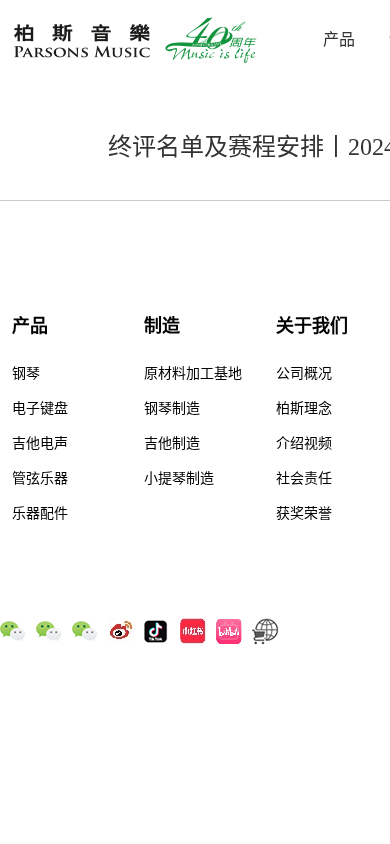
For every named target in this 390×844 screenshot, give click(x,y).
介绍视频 (304, 443)
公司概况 (304, 373)
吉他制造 (172, 443)
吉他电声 (40, 443)
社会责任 (304, 478)
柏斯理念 (304, 408)
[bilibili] (229, 630)
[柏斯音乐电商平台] (265, 630)
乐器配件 (40, 513)
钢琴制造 (172, 408)
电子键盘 (40, 408)
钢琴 (26, 373)
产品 (339, 39)
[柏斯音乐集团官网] (138, 40)
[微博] (121, 630)
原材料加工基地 (193, 373)
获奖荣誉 (304, 513)
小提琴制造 (179, 478)
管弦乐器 (40, 478)
